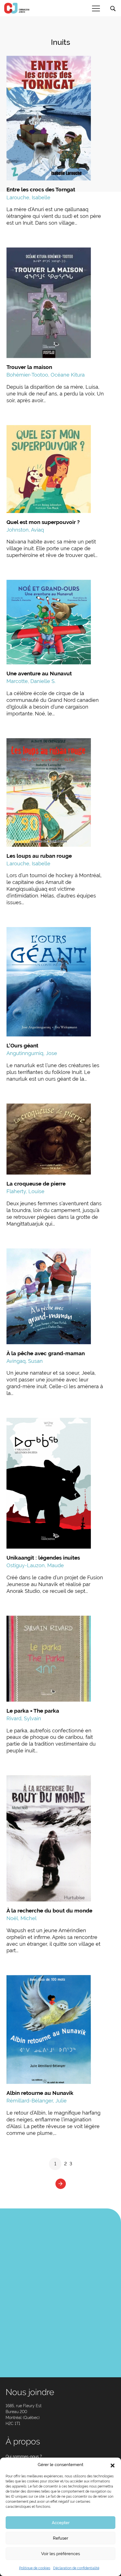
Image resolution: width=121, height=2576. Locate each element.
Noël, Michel (22, 1918)
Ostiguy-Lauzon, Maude (35, 1565)
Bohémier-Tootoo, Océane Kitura (46, 375)
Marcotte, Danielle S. (31, 681)
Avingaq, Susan (25, 1361)
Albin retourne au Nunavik (40, 2093)
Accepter (61, 2523)
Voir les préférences (60, 2554)
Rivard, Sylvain (24, 1718)
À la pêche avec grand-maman (46, 1353)
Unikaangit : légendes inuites (43, 1558)
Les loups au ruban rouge (39, 856)
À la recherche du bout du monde (49, 1911)
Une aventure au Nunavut (39, 673)
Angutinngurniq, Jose (32, 1053)
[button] (113, 2465)
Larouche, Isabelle (28, 197)
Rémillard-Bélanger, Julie (37, 2101)
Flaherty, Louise (25, 1191)
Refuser (60, 2538)
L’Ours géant (22, 1045)
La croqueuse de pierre (36, 1184)
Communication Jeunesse (17, 8)
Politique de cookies (35, 2568)
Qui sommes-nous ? (24, 2456)
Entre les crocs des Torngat (41, 189)
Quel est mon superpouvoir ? (43, 522)
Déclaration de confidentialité (76, 2568)
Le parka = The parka (33, 1711)
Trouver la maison (29, 367)
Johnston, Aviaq (25, 530)
